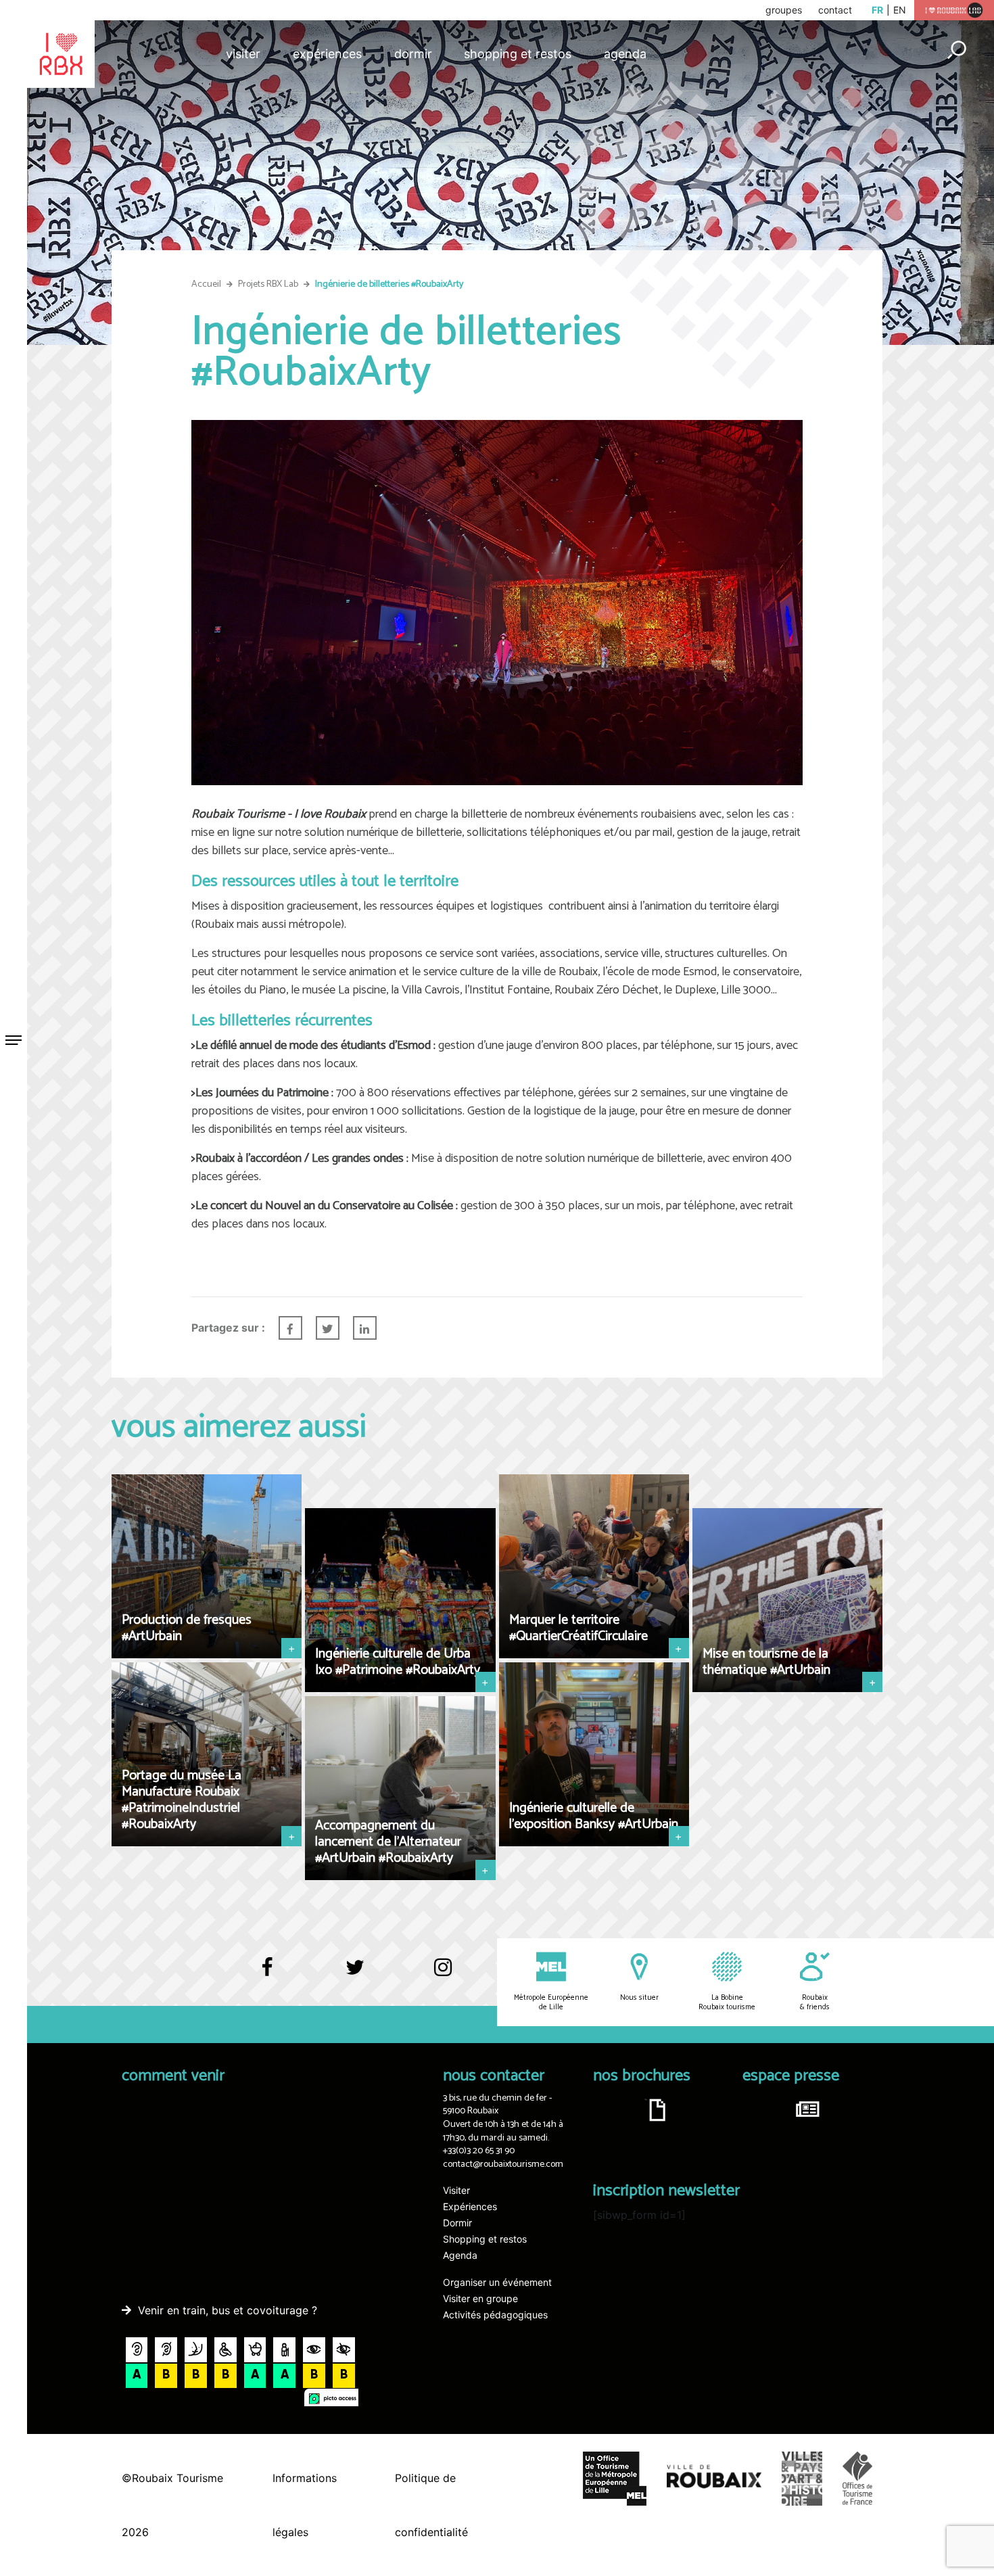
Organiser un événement (497, 2282)
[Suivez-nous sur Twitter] (355, 1973)
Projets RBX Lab (268, 284)
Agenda (625, 54)
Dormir (413, 54)
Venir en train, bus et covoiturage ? (228, 2310)
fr (877, 10)
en (900, 10)
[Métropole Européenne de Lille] (551, 1977)
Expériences (327, 54)
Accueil (206, 284)
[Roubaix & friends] (815, 1977)
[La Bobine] (727, 1977)
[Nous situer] (639, 1977)
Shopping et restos (518, 54)
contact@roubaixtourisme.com (503, 2164)
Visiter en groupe (480, 2298)
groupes (784, 10)
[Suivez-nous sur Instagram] (443, 1969)
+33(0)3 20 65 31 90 (479, 2151)
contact (835, 10)
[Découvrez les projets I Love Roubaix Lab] (954, 9)
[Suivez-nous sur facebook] (267, 1973)
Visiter (243, 54)
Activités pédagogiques (495, 2315)
